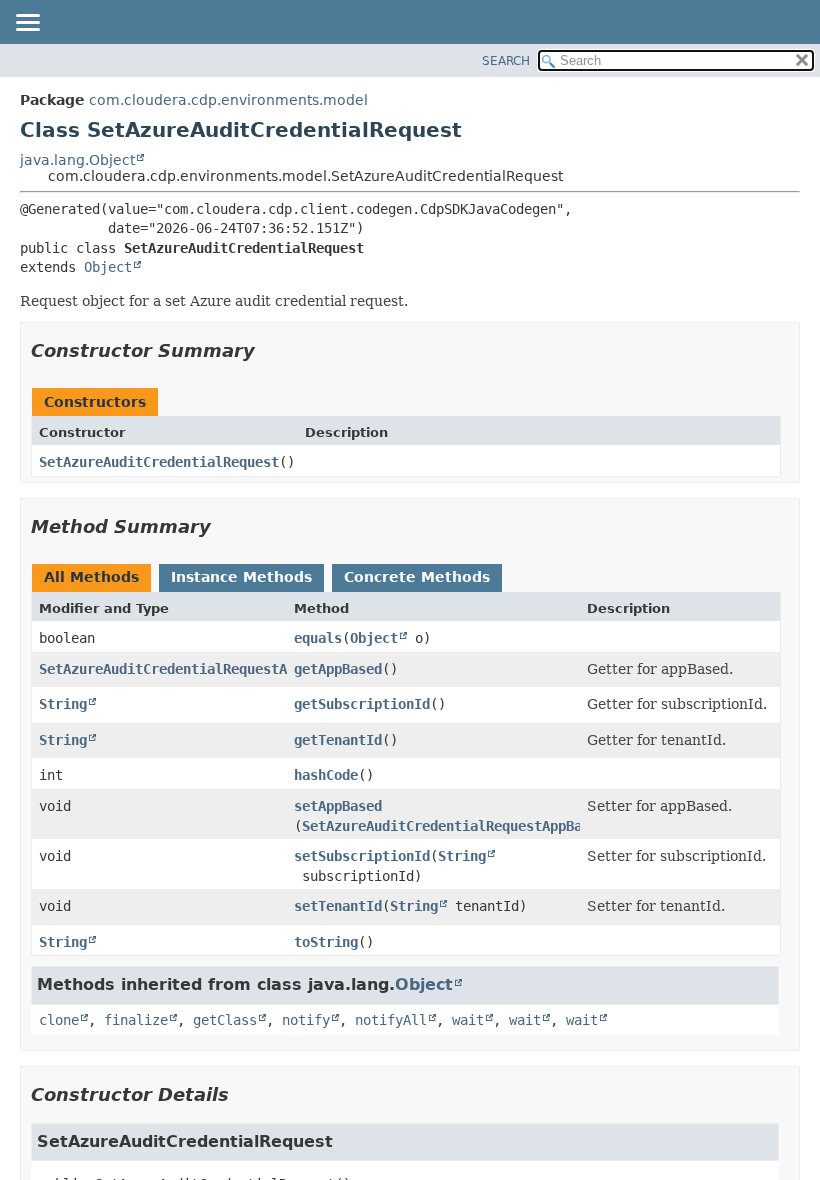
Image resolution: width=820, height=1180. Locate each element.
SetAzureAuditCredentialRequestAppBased (191, 669)
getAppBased (338, 669)
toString (326, 942)
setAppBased (338, 806)
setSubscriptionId (362, 856)
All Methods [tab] (91, 577)
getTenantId (338, 740)
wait (468, 1020)
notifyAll (391, 1020)
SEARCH (506, 61)
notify (306, 1020)
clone (59, 1020)
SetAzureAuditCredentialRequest (159, 462)
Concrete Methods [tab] (417, 577)
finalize (136, 1020)
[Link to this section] (269, 350)
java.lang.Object (77, 160)
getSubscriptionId (362, 704)
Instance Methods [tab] (241, 577)
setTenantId (338, 906)
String (63, 704)
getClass (225, 1020)
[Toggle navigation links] (27, 24)
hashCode (326, 775)
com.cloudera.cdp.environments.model (228, 100)
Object (108, 267)
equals (318, 638)
